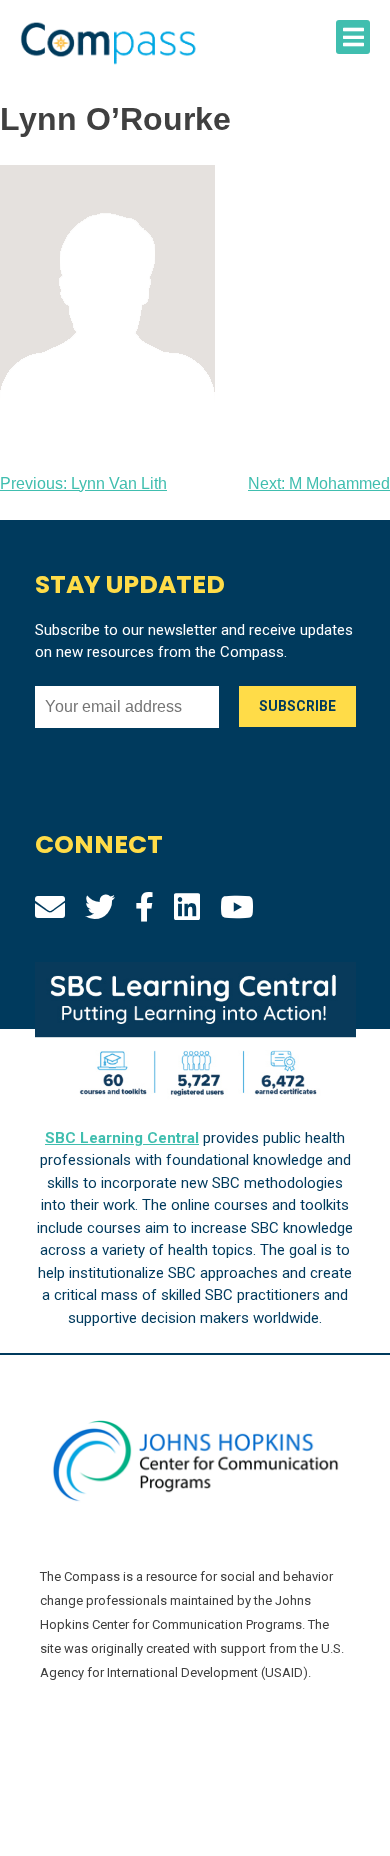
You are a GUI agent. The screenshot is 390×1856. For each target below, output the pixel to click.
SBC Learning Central (122, 1138)
